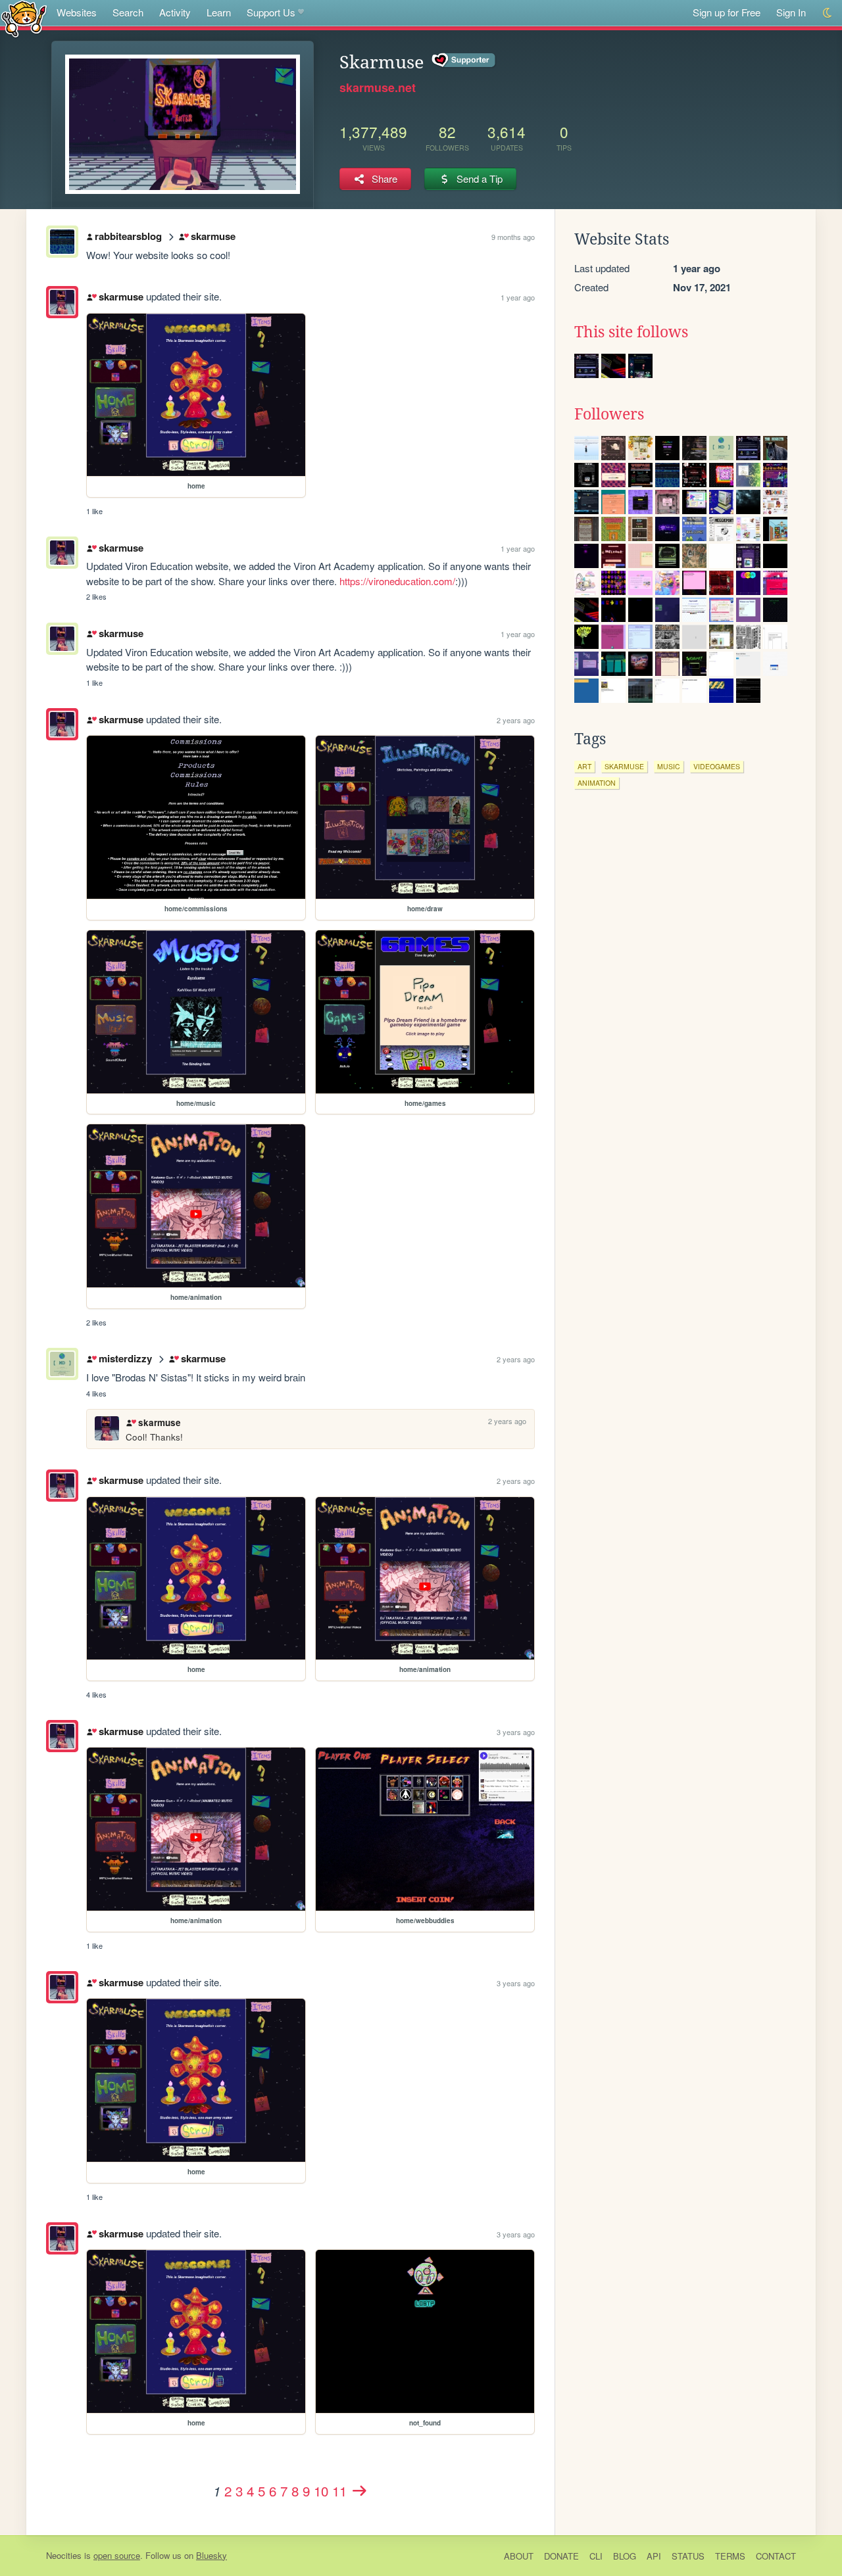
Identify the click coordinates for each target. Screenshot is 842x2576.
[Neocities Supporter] (464, 60)
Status (688, 2556)
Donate (561, 2556)
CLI (596, 2556)
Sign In (791, 12)
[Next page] (359, 2491)
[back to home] (24, 18)
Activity (175, 12)
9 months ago (513, 237)
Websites (77, 12)
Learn (219, 12)
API (654, 2556)
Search (128, 12)
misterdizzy (125, 1358)
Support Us (271, 12)
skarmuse (213, 236)
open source (117, 2555)
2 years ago (516, 720)
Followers (609, 414)
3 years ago (516, 1732)
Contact (776, 2556)
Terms (730, 2556)
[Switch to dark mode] (828, 13)
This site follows (631, 332)
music (669, 766)
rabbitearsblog (128, 236)
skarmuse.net (378, 87)
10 (321, 2491)
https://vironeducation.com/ (397, 581)
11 (339, 2491)
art (584, 766)
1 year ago (518, 297)
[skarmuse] (62, 302)
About (519, 2556)
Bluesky (211, 2555)
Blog (625, 2556)
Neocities (64, 2555)
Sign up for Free (727, 12)
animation (597, 783)
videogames (717, 766)
